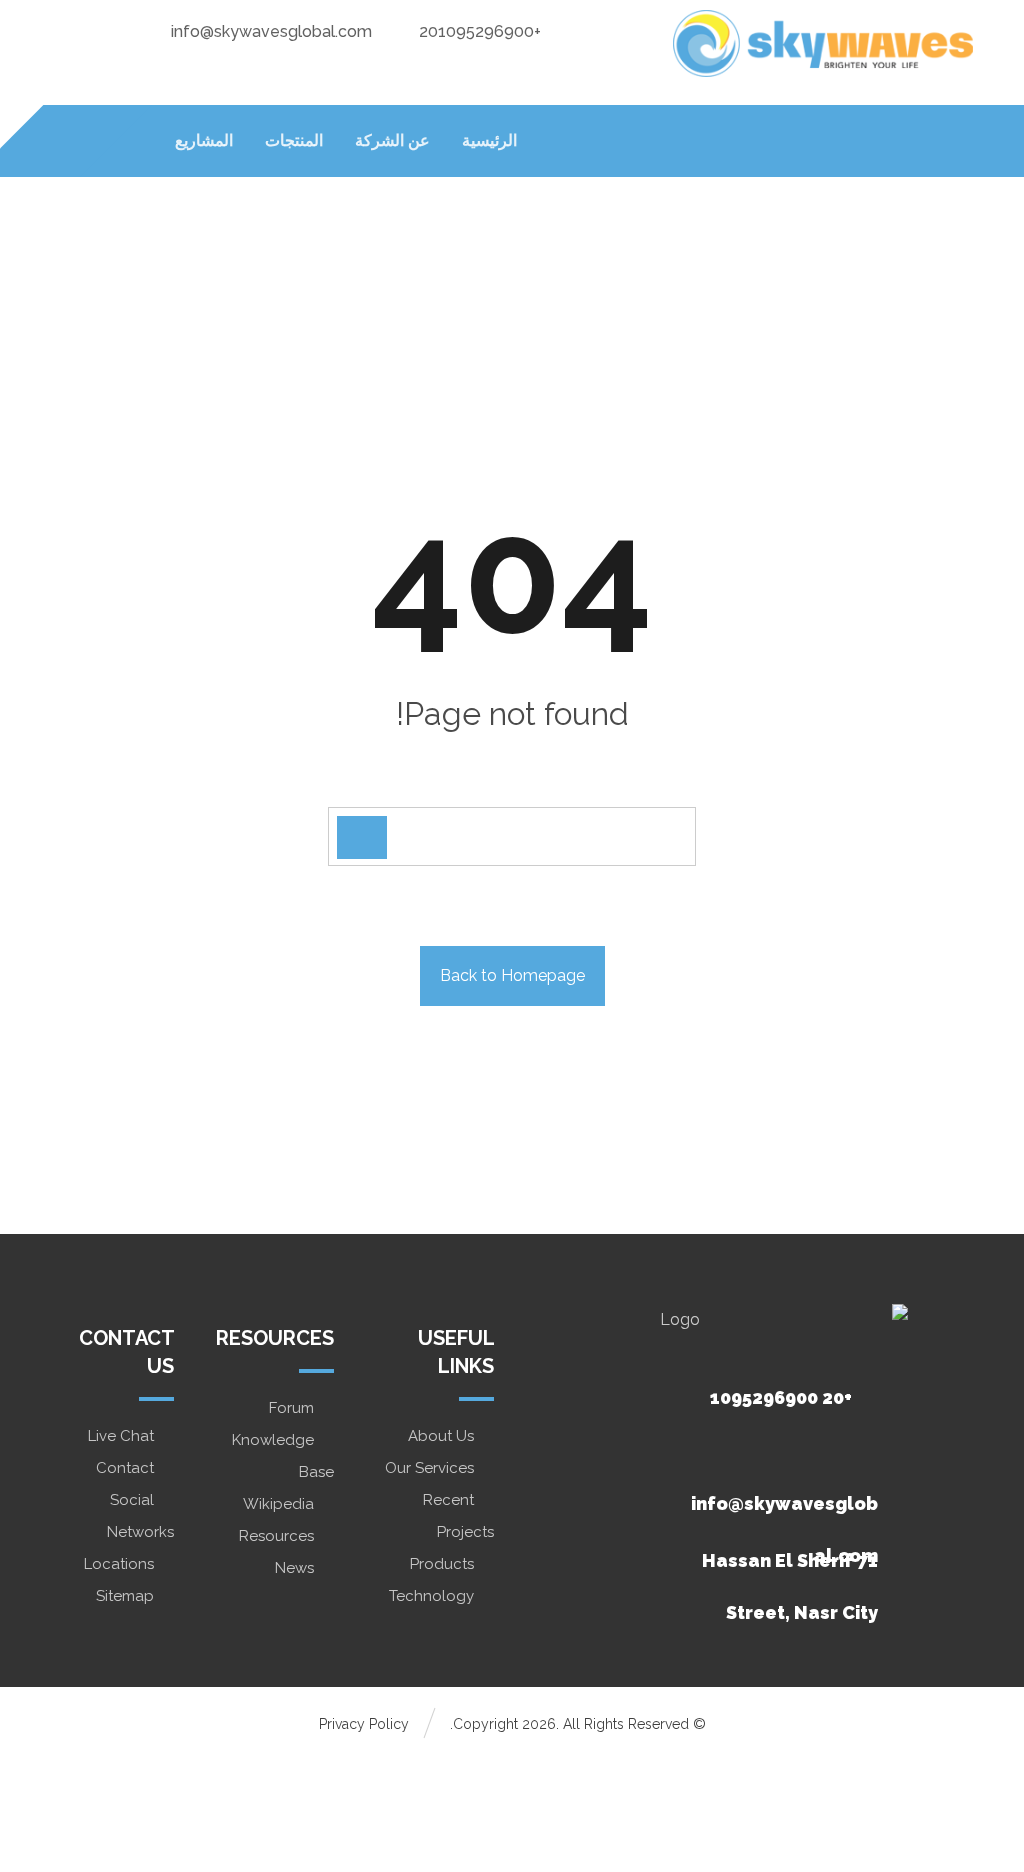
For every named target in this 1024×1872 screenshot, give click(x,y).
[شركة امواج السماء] (823, 43)
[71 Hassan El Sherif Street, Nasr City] (776, 1509)
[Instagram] (71, 30)
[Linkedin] (111, 30)
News (294, 1568)
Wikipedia (278, 1504)
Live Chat (121, 1436)
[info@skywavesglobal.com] (776, 1452)
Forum (291, 1408)
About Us (441, 1436)
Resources (276, 1536)
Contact (125, 1468)
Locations (119, 1564)
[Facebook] (151, 30)
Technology (431, 1596)
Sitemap (125, 1596)
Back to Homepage (512, 975)
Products (442, 1564)
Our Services (429, 1468)
